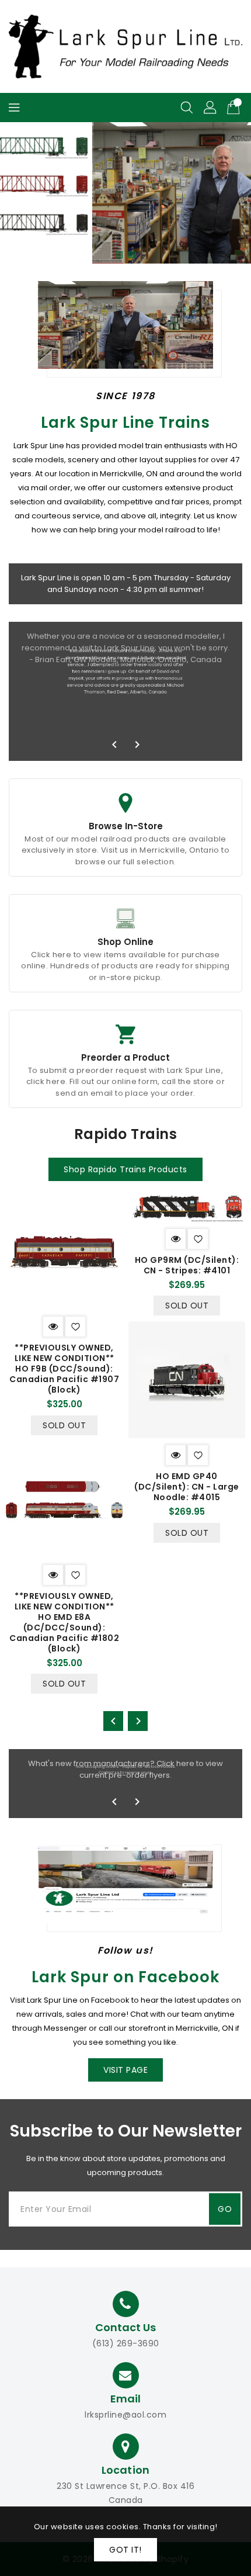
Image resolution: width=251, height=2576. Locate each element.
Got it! (125, 2550)
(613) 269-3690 (126, 2343)
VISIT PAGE (125, 2070)
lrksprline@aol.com (125, 2415)
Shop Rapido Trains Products (125, 1169)
